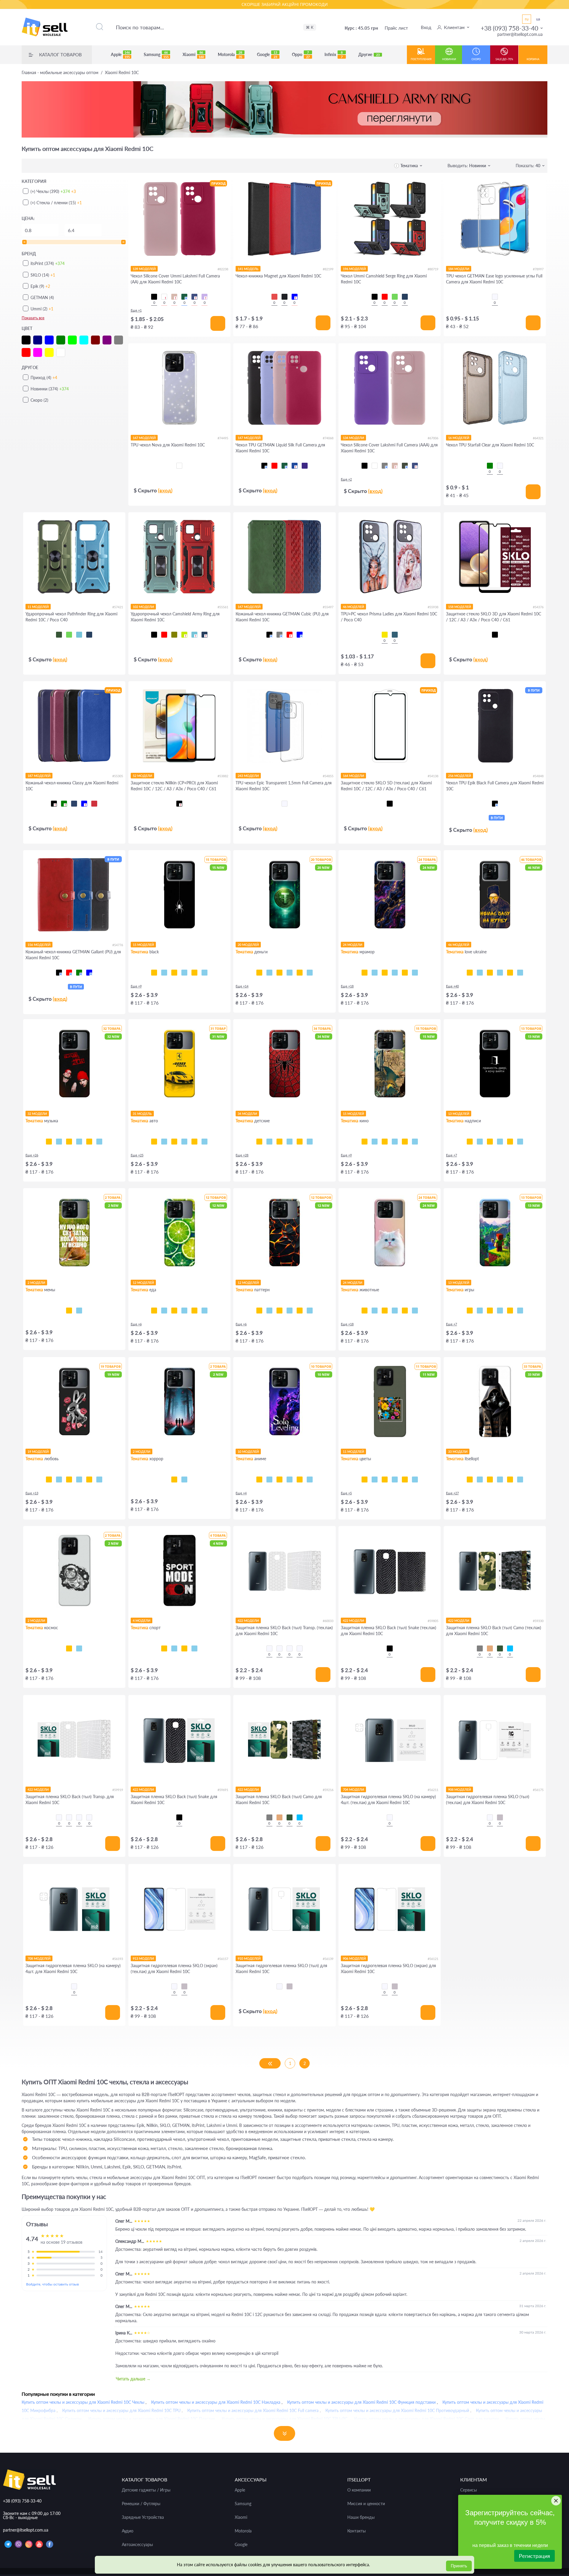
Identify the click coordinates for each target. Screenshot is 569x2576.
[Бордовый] (94, 804)
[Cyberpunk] (385, 635)
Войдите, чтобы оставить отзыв (52, 2284)
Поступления (421, 59)
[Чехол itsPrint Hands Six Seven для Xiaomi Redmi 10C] (500, 1142)
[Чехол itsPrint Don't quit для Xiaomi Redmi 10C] (194, 1648)
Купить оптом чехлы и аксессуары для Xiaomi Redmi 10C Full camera (253, 2410)
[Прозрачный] (500, 466)
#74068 (328, 438)
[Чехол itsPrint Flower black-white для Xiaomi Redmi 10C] (375, 1479)
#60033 (328, 1621)
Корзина (533, 59)
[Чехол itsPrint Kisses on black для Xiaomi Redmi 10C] (99, 1479)
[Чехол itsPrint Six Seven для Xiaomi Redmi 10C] (79, 1311)
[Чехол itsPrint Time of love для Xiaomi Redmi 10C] (59, 1479)
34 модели (247, 1114)
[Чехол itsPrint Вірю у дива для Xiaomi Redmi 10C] (520, 1142)
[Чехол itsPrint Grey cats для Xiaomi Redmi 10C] (385, 1311)
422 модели (248, 1620)
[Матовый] (500, 1817)
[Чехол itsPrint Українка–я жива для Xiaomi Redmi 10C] (500, 973)
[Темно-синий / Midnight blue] (415, 466)
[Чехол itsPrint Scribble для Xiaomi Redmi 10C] (174, 973)
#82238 (223, 269)
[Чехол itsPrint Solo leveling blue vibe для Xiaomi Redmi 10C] (269, 1479)
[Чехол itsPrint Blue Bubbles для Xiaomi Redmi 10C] (269, 1311)
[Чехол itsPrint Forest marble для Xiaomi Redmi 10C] (415, 973)
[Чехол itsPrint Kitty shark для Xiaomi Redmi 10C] (375, 1311)
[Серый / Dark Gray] (385, 466)
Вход (426, 27)
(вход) (165, 490)
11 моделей (38, 607)
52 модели (142, 776)
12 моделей (143, 1283)
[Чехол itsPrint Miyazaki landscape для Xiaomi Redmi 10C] (310, 1479)
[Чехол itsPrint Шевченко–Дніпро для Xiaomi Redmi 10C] (480, 973)
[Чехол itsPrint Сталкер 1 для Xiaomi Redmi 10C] (500, 1479)
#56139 (328, 1959)
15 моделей (143, 945)
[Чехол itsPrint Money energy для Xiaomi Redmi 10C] (310, 973)
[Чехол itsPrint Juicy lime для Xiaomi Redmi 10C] (154, 1311)
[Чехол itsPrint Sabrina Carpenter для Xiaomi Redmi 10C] (99, 1142)
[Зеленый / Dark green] (184, 297)
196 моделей (354, 269)
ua (538, 19)
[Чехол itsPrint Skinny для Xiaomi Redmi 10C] (490, 1142)
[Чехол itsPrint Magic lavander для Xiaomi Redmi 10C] (415, 1479)
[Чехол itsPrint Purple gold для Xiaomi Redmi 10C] (375, 973)
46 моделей (353, 607)
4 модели (142, 1620)
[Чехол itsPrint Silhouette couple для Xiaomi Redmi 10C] (69, 1479)
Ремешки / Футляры (141, 2504)
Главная (60, 73)
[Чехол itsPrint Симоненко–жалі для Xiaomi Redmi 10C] (490, 973)
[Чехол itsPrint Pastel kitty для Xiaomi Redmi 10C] (365, 1311)
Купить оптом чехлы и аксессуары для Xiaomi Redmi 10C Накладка (216, 2402)
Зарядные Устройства (143, 2517)
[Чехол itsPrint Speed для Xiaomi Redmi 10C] (164, 973)
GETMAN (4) (42, 297)
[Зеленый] (490, 466)
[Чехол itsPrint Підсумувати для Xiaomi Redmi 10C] (480, 1142)
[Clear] (179, 466)
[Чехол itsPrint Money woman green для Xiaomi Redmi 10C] (279, 973)
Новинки (449, 59)
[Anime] (395, 635)
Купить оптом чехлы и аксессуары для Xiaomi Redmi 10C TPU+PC (284, 2419)
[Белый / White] (164, 297)
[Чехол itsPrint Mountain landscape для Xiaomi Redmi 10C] (300, 1479)
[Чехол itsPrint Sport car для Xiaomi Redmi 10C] (184, 1142)
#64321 (538, 438)
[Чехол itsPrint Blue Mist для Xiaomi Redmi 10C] (300, 1311)
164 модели (353, 776)
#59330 (538, 1621)
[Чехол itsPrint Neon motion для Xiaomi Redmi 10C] (164, 1142)
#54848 (538, 776)
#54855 (328, 776)
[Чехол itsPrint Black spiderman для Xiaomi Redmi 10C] (290, 1142)
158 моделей (459, 607)
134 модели (353, 438)
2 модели (36, 1283)
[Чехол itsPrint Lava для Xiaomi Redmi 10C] (259, 1311)
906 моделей (354, 1958)
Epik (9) (40, 286)
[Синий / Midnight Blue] (194, 297)
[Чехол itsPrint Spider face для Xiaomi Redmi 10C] (279, 1142)
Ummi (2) (42, 309)
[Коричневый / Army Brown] (490, 1648)
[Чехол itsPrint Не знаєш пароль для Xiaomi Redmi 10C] (510, 1142)
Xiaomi (193, 55)
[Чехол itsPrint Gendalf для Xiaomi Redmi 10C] (385, 1142)
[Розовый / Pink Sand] (174, 297)
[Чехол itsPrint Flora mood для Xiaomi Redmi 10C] (365, 1479)
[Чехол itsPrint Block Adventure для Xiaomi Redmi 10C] (520, 1311)
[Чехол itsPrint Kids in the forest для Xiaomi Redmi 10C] (174, 1479)
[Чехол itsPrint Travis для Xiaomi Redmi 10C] (59, 1142)
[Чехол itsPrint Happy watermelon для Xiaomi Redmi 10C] (184, 1311)
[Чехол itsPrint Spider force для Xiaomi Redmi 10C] (259, 1142)
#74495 (223, 438)
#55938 (433, 607)
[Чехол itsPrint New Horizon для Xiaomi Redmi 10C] (470, 1311)
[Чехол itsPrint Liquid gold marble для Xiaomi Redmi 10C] (395, 973)
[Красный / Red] (385, 297)
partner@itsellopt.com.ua (520, 34)
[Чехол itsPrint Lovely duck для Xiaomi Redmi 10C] (89, 1479)
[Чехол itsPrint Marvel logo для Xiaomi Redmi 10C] (415, 1142)
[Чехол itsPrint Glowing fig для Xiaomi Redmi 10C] (194, 1311)
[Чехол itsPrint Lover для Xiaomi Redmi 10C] (89, 1142)
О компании (359, 2490)
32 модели (37, 1114)
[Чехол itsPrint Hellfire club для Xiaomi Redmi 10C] (184, 1479)
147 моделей (144, 438)
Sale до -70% (504, 59)
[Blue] (295, 297)
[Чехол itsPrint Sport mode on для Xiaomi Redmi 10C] (164, 1648)
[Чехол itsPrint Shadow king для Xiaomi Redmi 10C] (259, 1479)
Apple (120, 55)
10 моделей (248, 1451)
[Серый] (279, 635)
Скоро (476, 59)
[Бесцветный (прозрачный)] (495, 297)
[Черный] (269, 635)
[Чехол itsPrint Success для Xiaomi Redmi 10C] (269, 973)
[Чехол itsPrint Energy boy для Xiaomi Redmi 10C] (510, 1311)
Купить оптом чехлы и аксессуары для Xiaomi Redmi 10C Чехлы (83, 2402)
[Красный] (290, 635)
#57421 (118, 607)
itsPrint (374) (48, 263)
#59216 (328, 1790)
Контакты (357, 2531)
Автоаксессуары (137, 2545)
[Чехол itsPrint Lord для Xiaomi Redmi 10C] (365, 1142)
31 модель (142, 1114)
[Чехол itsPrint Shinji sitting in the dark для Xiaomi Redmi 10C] (279, 1479)
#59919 (118, 1790)
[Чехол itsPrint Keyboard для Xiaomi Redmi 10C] (194, 973)
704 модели (353, 1789)
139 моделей (144, 269)
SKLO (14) (43, 275)
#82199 (328, 269)
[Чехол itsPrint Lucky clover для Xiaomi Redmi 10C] (395, 1479)
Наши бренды (361, 2517)
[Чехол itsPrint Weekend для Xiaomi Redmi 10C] (69, 1142)
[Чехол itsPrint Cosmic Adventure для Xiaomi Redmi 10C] (480, 1311)
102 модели (143, 607)
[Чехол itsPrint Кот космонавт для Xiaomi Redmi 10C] (69, 1648)
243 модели (248, 776)
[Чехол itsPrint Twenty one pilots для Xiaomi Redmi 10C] (49, 1142)
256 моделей (459, 776)
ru (527, 19)
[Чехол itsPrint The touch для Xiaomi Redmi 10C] (204, 973)
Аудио (128, 2531)
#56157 (223, 1959)
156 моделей (39, 945)
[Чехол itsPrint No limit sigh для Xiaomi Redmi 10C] (79, 1479)
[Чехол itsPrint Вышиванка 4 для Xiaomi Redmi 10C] (520, 1479)
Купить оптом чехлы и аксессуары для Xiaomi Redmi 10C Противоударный (397, 2410)
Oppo (301, 55)
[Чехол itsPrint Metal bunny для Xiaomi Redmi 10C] (49, 1479)
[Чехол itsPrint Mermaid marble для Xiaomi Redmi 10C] (385, 973)
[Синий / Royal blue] (295, 466)
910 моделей (249, 1958)
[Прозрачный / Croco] (269, 1648)
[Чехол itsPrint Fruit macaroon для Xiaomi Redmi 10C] (204, 1311)
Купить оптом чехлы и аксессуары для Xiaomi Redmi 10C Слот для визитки (426, 2419)
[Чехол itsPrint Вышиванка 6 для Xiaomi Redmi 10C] (510, 1479)
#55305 (118, 776)
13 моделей (459, 1114)
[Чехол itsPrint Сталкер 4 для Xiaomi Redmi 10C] (470, 1479)
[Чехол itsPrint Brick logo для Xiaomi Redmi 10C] (500, 1311)
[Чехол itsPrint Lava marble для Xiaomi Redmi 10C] (405, 973)
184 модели (459, 269)
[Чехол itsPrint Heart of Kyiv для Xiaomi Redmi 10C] (510, 973)
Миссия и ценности (366, 2504)
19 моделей (38, 1451)
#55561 (223, 607)
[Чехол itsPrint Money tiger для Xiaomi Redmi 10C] (290, 973)
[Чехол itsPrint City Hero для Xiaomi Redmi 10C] (269, 1142)
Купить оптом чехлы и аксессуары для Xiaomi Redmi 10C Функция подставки (361, 2402)
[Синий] (300, 635)
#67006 (433, 438)
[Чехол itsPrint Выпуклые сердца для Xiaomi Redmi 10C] (310, 1311)
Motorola (230, 55)
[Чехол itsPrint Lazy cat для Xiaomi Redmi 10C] (184, 973)
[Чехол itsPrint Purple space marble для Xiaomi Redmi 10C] (365, 973)
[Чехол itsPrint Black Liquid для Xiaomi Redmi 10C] (279, 1311)
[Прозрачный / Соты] (290, 1648)
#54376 (538, 607)
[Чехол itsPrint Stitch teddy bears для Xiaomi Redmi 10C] (310, 1142)
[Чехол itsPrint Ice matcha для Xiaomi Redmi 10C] (164, 1311)
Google (267, 55)
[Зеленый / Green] (395, 297)
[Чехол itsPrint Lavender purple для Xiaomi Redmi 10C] (405, 1479)
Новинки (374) (50, 389)
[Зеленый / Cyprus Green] (405, 466)
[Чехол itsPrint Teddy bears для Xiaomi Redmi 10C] (300, 1142)
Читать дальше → (133, 2379)
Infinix (334, 55)
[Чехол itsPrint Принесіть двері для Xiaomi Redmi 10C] (470, 1142)
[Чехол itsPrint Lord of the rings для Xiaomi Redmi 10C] (375, 1142)
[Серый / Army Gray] (480, 1648)
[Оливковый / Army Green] (174, 635)
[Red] (274, 297)
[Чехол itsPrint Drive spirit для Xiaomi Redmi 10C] (174, 1142)
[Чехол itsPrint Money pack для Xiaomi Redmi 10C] (300, 973)
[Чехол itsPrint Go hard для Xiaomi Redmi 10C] (184, 1648)
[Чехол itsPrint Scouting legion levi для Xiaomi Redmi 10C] (290, 1479)
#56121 (433, 1959)
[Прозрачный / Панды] (279, 1648)
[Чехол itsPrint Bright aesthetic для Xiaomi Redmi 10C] (490, 1311)
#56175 (538, 1790)
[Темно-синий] (74, 804)
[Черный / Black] (154, 297)
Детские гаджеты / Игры (146, 2490)
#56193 (118, 1959)
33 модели (458, 1451)
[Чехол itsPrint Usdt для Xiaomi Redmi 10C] (259, 973)
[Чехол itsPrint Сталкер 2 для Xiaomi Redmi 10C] (490, 1479)
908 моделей (459, 1789)
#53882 (223, 776)
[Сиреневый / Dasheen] (204, 297)
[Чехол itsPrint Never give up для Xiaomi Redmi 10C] (174, 1648)
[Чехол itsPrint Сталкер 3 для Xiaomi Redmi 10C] (480, 1479)
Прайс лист (396, 28)
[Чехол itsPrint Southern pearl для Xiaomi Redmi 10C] (520, 973)
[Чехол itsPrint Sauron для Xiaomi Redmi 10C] (395, 1142)
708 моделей (39, 1958)
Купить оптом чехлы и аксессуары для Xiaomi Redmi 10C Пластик (152, 2419)
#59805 (433, 1621)
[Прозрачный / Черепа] (300, 1648)
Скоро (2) (39, 400)
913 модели (143, 1958)
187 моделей (39, 776)
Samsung (156, 55)
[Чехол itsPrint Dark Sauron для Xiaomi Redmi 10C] (405, 1142)
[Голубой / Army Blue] (510, 1648)
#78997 (538, 269)
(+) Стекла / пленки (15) (56, 203)
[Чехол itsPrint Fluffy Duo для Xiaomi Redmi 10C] (395, 1311)
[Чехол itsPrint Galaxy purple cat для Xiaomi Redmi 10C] (405, 1311)
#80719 (433, 269)
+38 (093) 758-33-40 (509, 28)
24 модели (353, 945)
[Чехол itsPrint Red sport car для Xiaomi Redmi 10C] (194, 1142)
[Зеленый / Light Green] (184, 635)
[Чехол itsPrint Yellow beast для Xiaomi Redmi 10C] (154, 1142)
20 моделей (248, 945)
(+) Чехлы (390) (53, 191)
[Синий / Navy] (405, 297)
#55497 (328, 607)
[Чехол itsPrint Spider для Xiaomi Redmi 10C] (154, 973)
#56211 (433, 1790)
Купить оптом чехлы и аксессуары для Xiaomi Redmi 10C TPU (121, 2410)
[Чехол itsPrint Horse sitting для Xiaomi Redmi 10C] (69, 1311)
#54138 (433, 776)
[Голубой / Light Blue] (79, 635)
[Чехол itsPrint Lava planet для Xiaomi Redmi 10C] (79, 1648)
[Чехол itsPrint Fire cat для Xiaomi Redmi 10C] (415, 1311)
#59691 (223, 1790)
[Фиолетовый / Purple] (305, 466)
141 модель (248, 269)
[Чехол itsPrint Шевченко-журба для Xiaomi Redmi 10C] (470, 973)
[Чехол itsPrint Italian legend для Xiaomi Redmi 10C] (204, 1142)
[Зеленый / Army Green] (59, 635)
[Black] (284, 297)
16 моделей (459, 438)
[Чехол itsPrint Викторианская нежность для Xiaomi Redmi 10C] (290, 1311)
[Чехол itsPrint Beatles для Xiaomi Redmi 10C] (79, 1142)
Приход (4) (44, 378)
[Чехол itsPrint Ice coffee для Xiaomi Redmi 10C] (174, 1311)
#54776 (118, 945)
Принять (459, 2566)
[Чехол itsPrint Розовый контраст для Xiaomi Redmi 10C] (385, 1479)
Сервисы (469, 2490)
